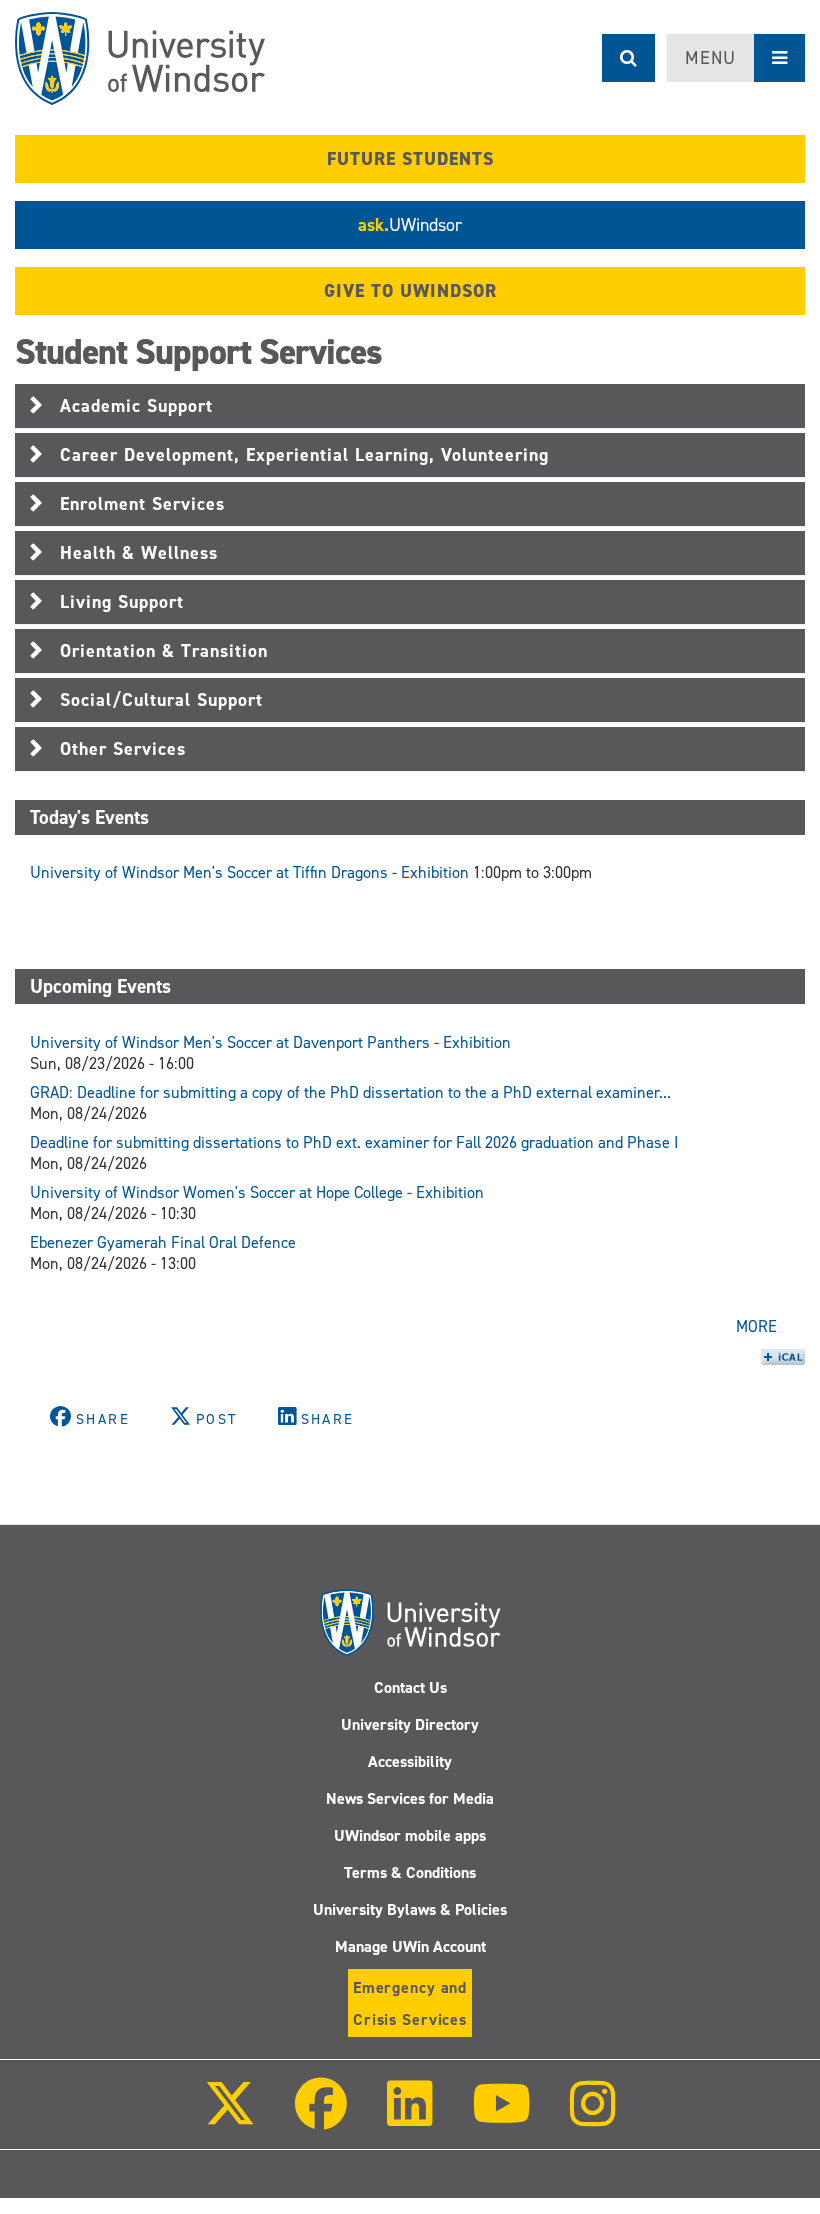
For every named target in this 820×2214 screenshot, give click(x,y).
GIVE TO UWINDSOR (410, 291)
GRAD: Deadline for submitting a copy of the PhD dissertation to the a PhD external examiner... (350, 1092)
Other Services (123, 749)
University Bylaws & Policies (410, 1909)
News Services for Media (410, 1798)
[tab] (410, 406)
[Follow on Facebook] (321, 2117)
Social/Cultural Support (161, 700)
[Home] (140, 58)
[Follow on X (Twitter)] (230, 2117)
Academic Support (136, 406)
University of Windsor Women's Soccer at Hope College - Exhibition (257, 1192)
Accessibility (410, 1761)
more (756, 1326)
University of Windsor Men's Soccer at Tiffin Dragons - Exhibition (249, 872)
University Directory (410, 1724)
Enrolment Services (142, 504)
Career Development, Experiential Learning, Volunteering (304, 455)
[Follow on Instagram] (593, 2117)
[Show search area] (628, 58)
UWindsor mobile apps (410, 1835)
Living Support (122, 602)
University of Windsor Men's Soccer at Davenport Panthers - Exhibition (270, 1042)
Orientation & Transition (164, 651)
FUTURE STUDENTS (410, 159)
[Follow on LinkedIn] (409, 2117)
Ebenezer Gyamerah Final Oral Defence (163, 1242)
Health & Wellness (139, 553)
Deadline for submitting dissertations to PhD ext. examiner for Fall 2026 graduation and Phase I (354, 1142)
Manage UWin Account (410, 1946)
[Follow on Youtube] (501, 2117)
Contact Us (410, 1687)
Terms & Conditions (410, 1872)
